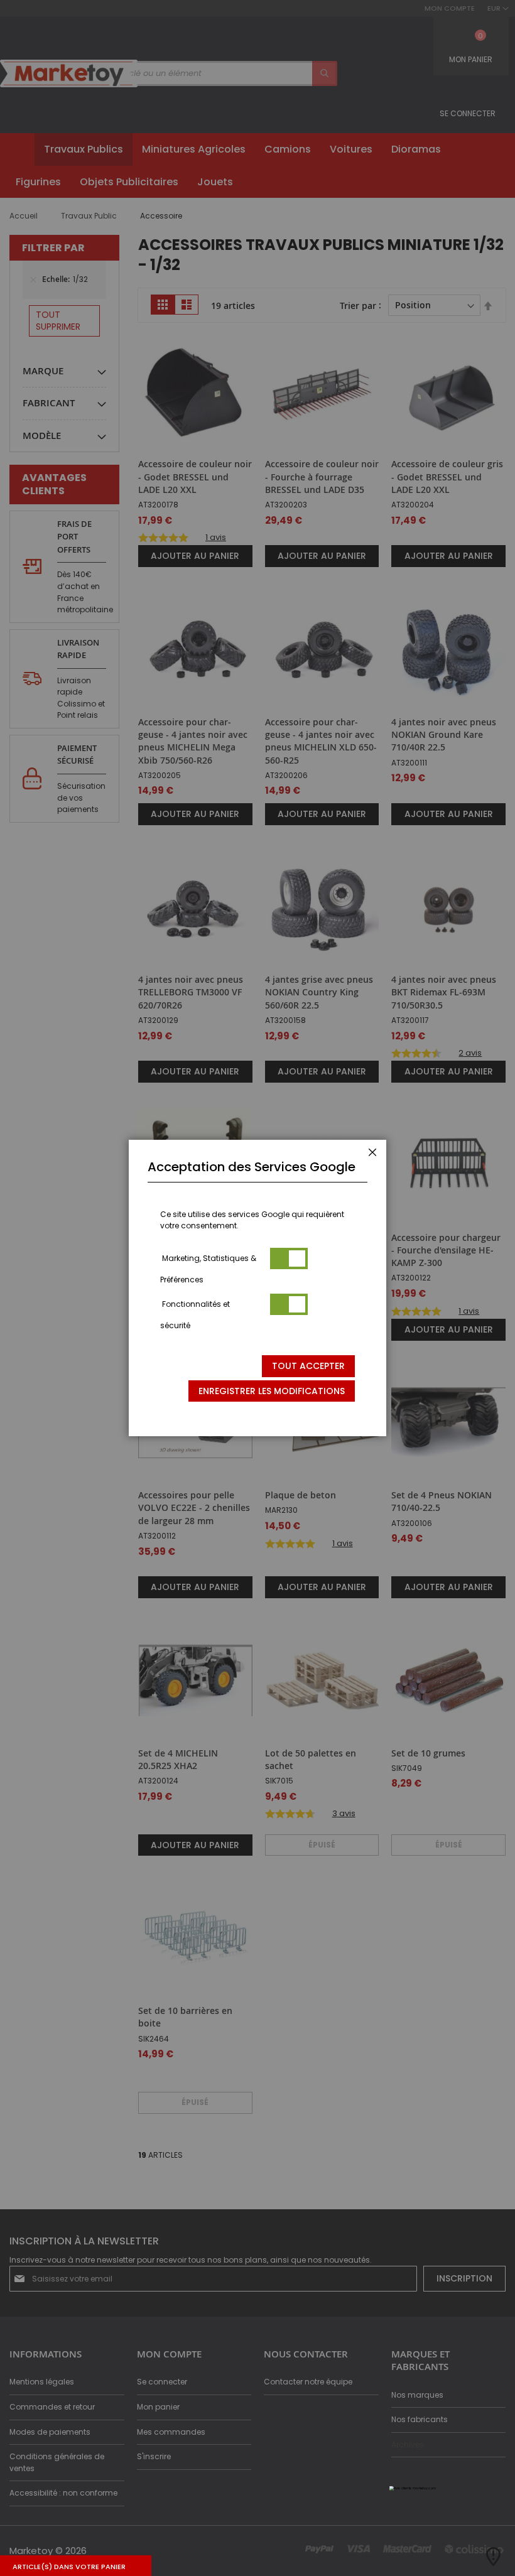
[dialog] (257, 1288)
